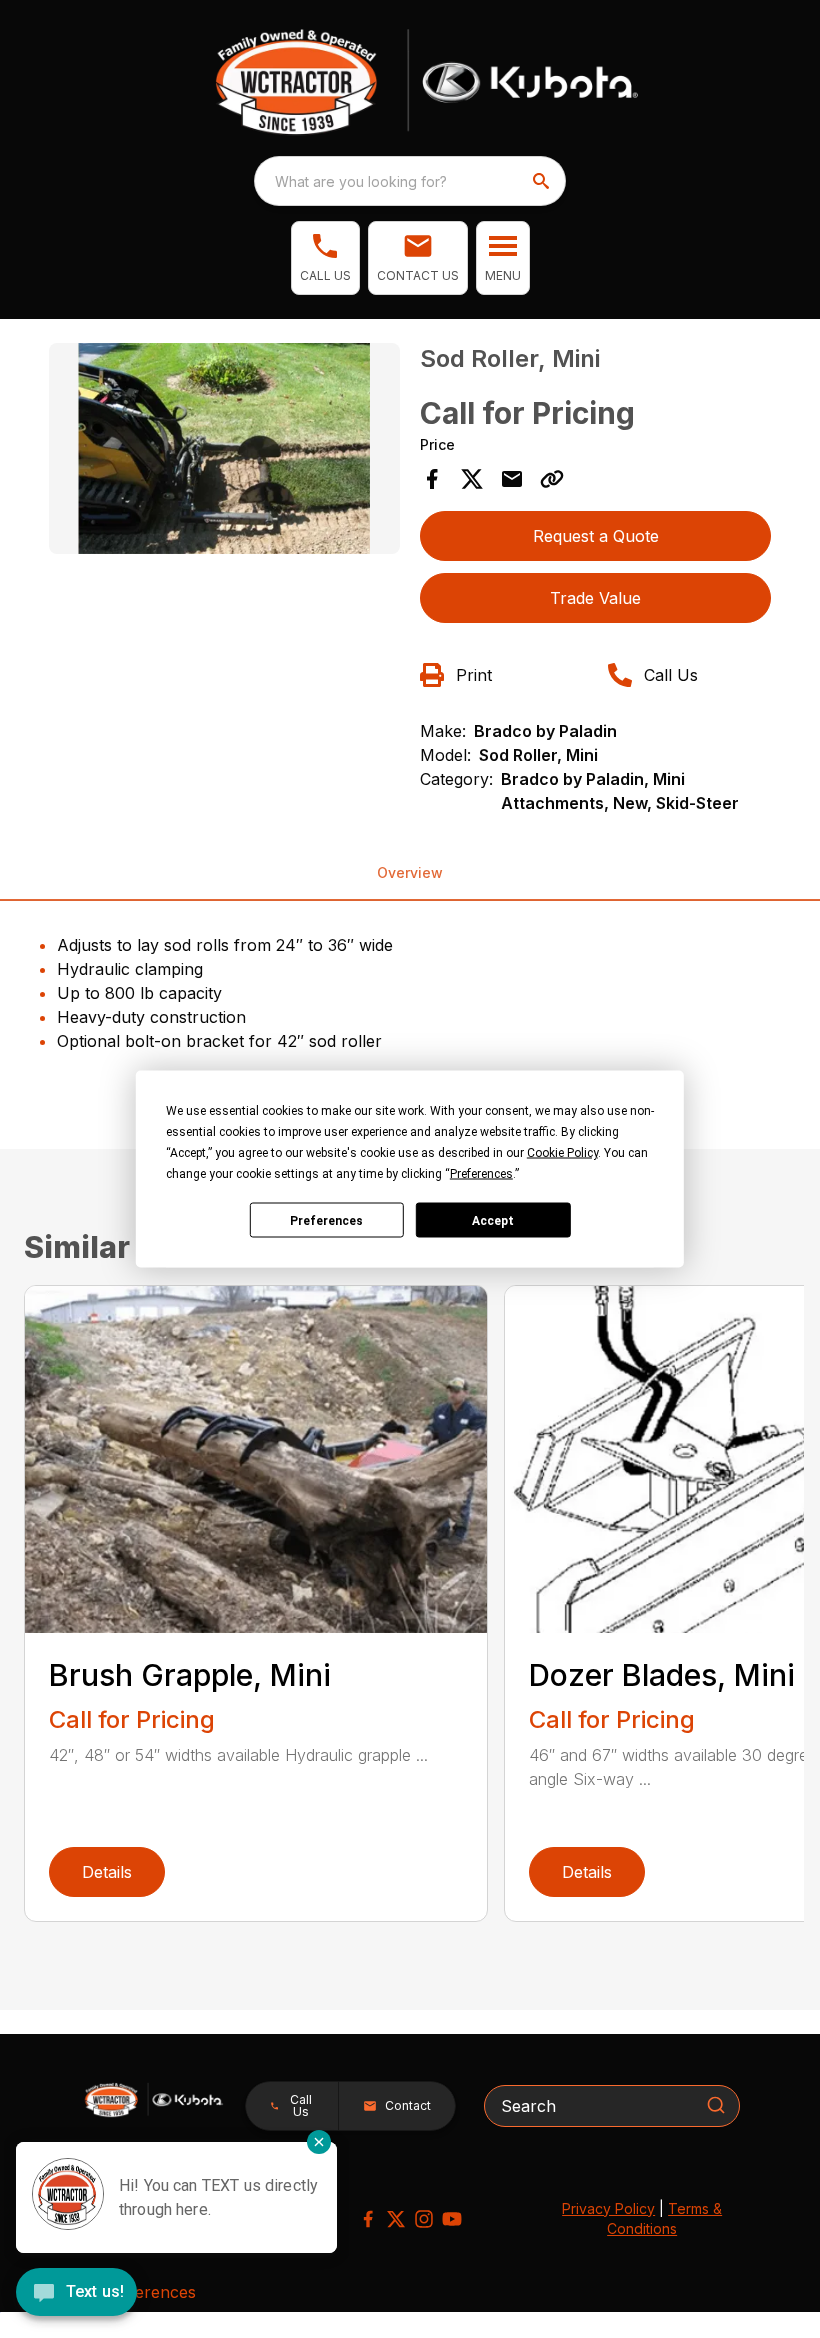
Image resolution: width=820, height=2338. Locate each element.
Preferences (326, 1220)
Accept (493, 1220)
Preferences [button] (481, 1174)
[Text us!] (76, 2294)
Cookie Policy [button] (562, 1153)
